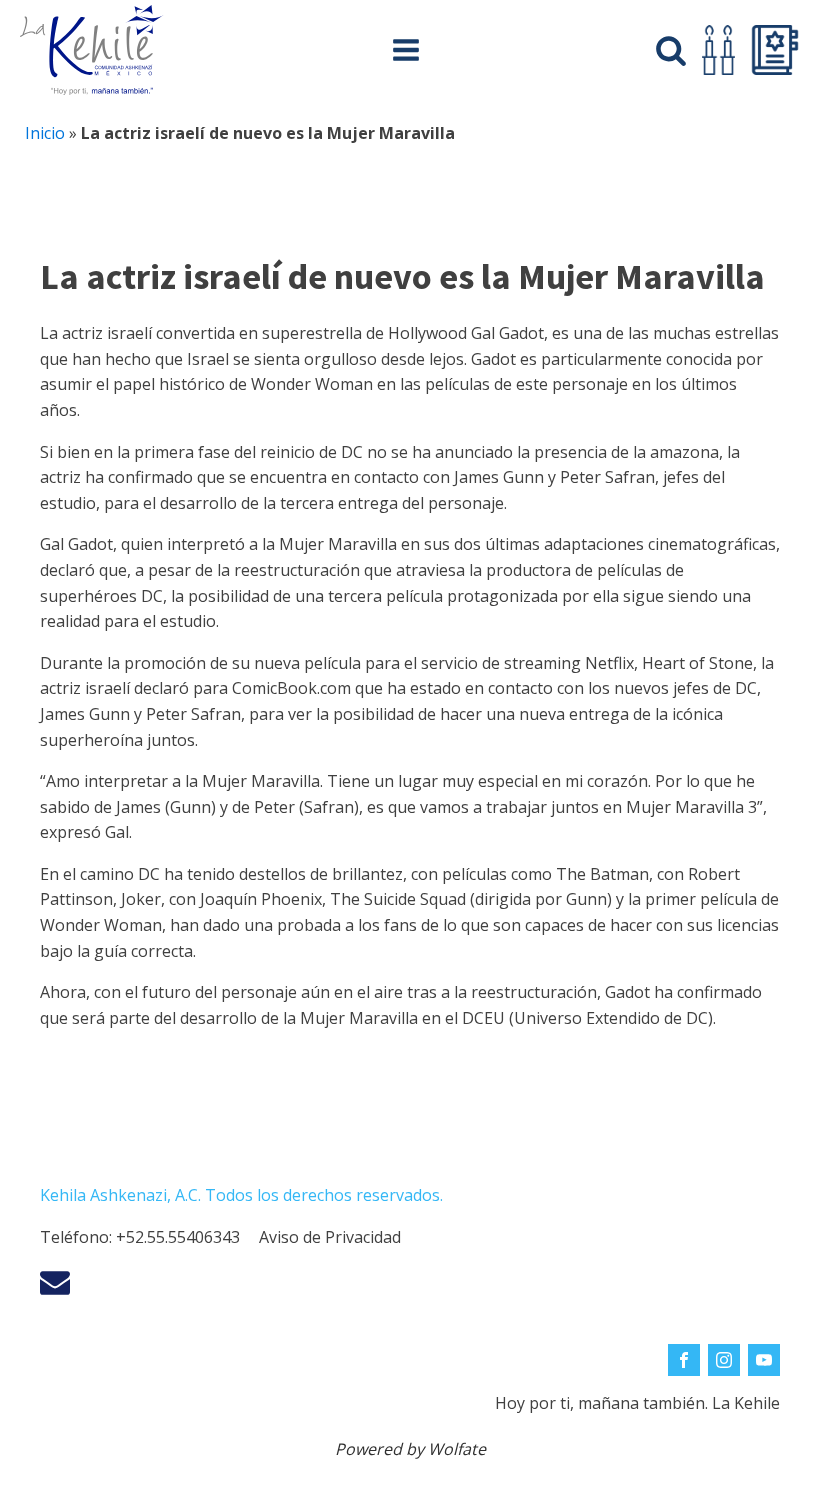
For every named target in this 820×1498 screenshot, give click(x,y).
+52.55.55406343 (178, 1237)
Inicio (45, 133)
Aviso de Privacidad (330, 1237)
